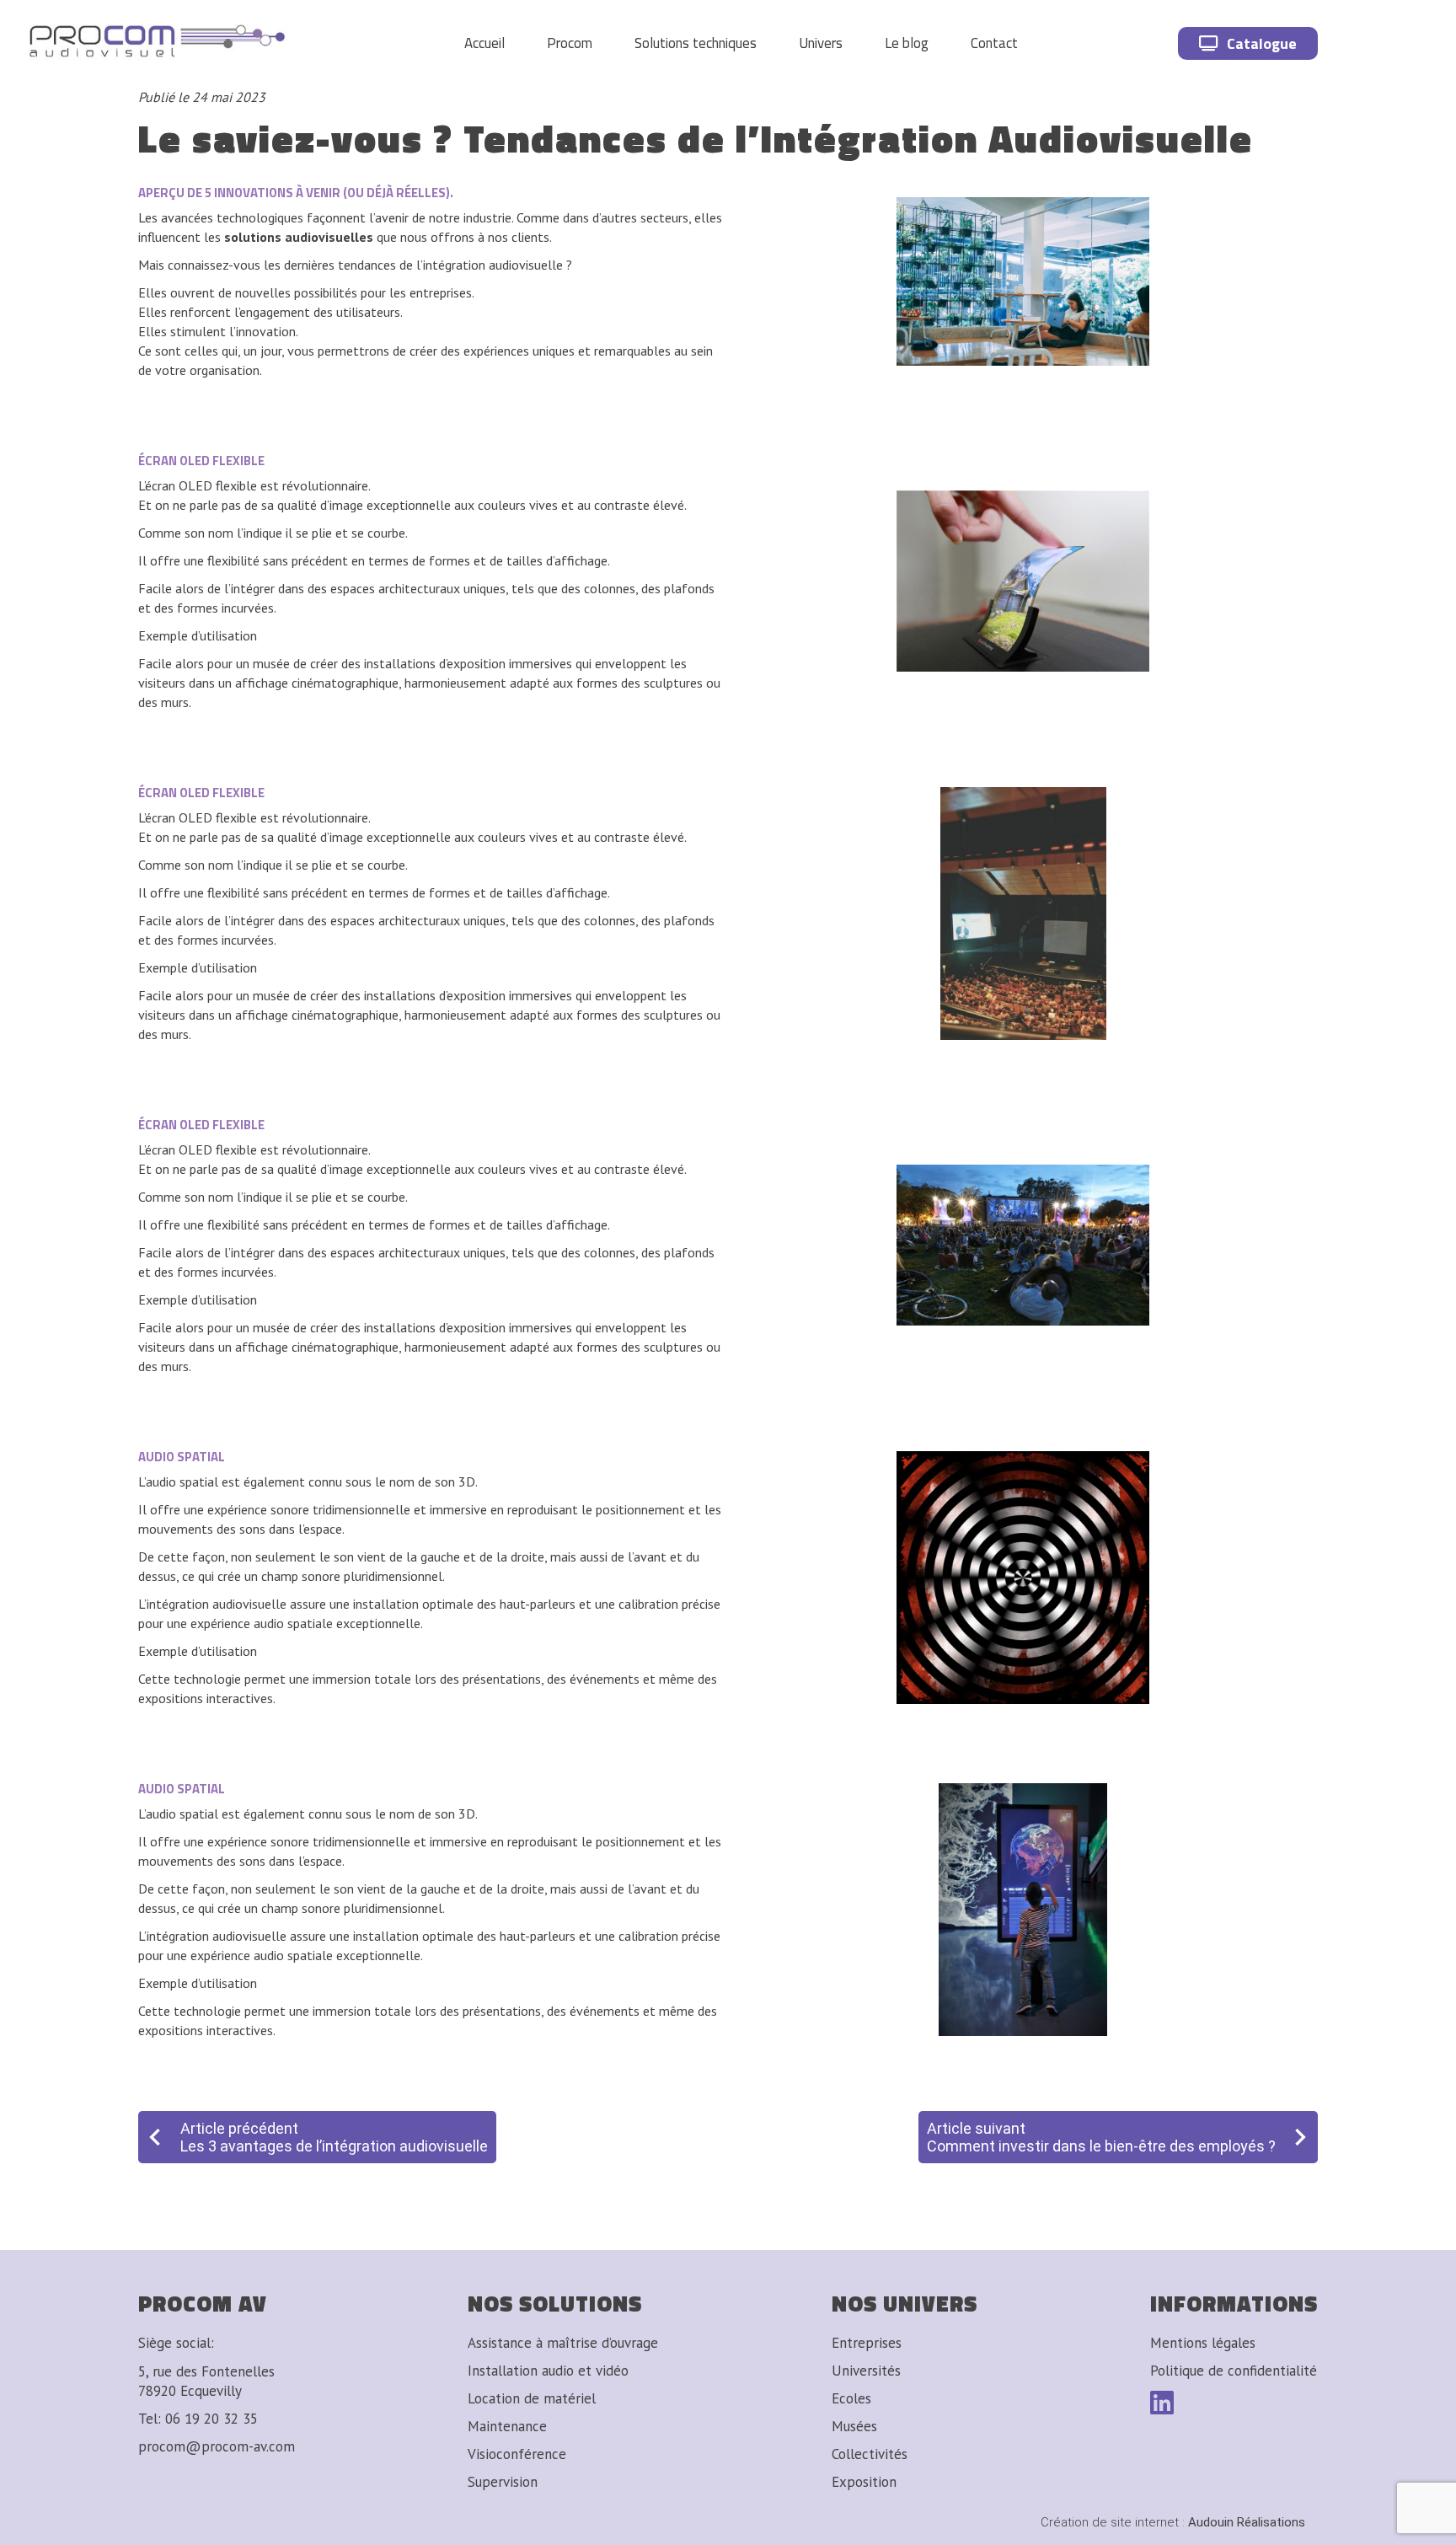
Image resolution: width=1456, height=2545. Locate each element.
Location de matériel (532, 2398)
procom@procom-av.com (217, 2446)
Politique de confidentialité (1234, 2371)
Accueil (484, 43)
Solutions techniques (696, 43)
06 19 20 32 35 (211, 2419)
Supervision (503, 2482)
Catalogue (1262, 43)
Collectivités (870, 2454)
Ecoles (851, 2398)
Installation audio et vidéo (548, 2371)
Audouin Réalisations (1173, 2522)
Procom (570, 43)
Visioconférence (517, 2454)
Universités (866, 2371)
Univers (821, 43)
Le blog (907, 43)
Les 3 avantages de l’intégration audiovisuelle (334, 2146)
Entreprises (867, 2343)
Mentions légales (1203, 2343)
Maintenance (507, 2426)
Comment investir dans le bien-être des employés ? (1101, 2146)
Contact (994, 43)
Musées (854, 2426)
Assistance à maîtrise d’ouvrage (563, 2343)
